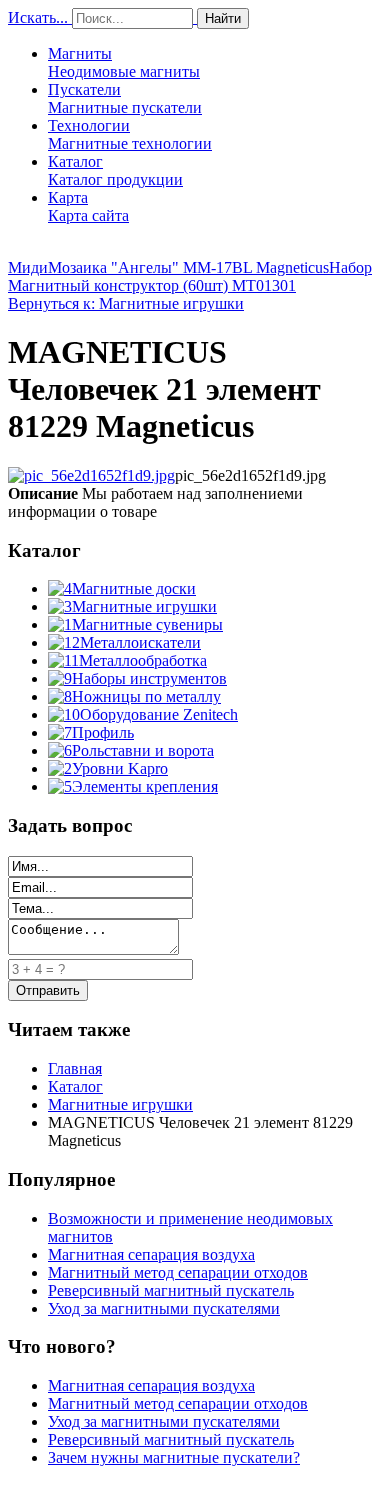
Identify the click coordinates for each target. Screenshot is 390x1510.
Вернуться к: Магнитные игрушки (126, 303)
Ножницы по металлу (146, 696)
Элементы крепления (145, 786)
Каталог (115, 170)
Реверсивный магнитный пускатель (171, 1290)
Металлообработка (143, 660)
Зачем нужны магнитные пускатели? (174, 1457)
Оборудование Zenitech (159, 714)
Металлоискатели (140, 642)
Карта (88, 206)
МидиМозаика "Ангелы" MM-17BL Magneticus (168, 267)
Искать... (38, 17)
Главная (75, 1068)
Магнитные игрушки (144, 606)
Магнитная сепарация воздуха (151, 1254)
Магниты (124, 62)
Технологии (130, 134)
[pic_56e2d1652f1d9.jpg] (91, 475)
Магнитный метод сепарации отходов (178, 1272)
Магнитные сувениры (147, 624)
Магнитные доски (134, 588)
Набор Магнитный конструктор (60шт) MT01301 (190, 276)
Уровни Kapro (120, 768)
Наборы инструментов (149, 678)
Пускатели (125, 98)
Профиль (103, 732)
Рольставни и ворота (143, 750)
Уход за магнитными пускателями (164, 1308)
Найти (223, 18)
